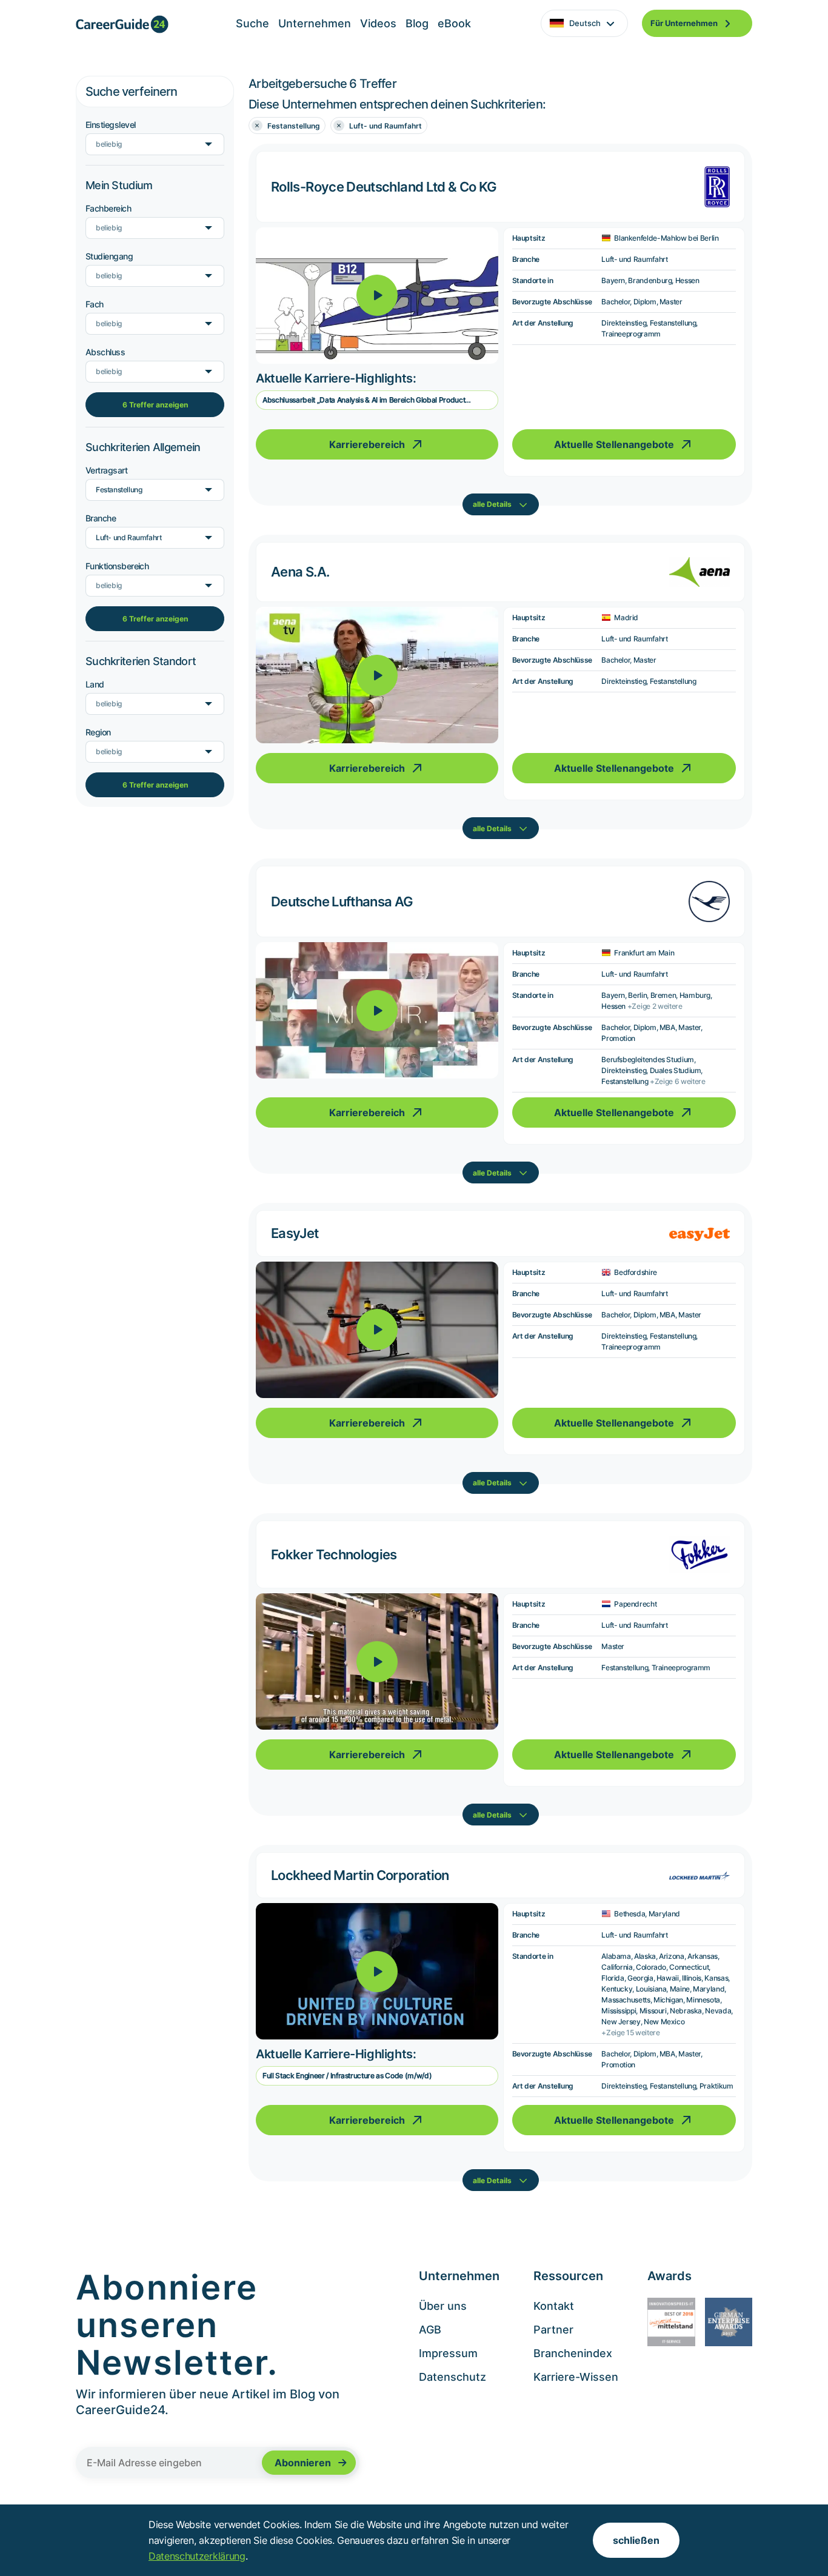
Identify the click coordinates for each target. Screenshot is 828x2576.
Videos (378, 23)
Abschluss (105, 352)
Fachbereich (108, 208)
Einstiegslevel (110, 125)
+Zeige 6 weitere (678, 1081)
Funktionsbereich (117, 566)
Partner (553, 2330)
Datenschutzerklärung (197, 2556)
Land (95, 684)
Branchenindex (573, 2353)
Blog (417, 23)
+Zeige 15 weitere (631, 2032)
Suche (252, 23)
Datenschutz (452, 2377)
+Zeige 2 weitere (655, 1006)
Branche (101, 518)
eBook (454, 23)
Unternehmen (315, 23)
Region (98, 732)
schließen (636, 2540)
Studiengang (109, 256)
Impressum (448, 2353)
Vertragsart (106, 470)
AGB (430, 2330)
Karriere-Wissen (576, 2377)
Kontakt (554, 2306)
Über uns (443, 2306)
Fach (95, 304)
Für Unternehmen (684, 23)
